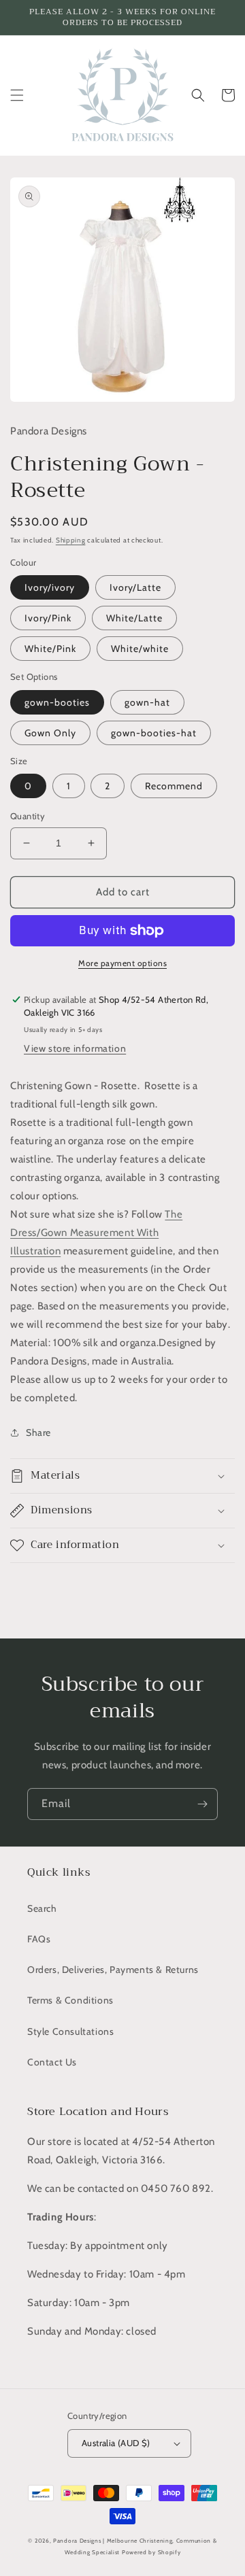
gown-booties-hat (154, 733)
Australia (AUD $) (116, 2443)
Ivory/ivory (50, 587)
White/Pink (50, 649)
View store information (75, 1048)
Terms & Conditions (70, 2000)
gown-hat (147, 702)
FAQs (39, 1939)
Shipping (71, 540)
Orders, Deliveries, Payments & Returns (113, 1970)
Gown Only (50, 733)
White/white (140, 649)
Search (42, 1908)
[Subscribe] (202, 1804)
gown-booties (57, 702)
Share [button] (38, 1432)
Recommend (174, 786)
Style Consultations (70, 2031)
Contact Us (52, 2062)
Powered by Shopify (151, 2552)
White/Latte (134, 618)
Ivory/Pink (48, 618)
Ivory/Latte (135, 587)
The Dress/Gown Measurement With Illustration (96, 1233)
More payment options (122, 963)
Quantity (28, 816)
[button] (17, 95)
